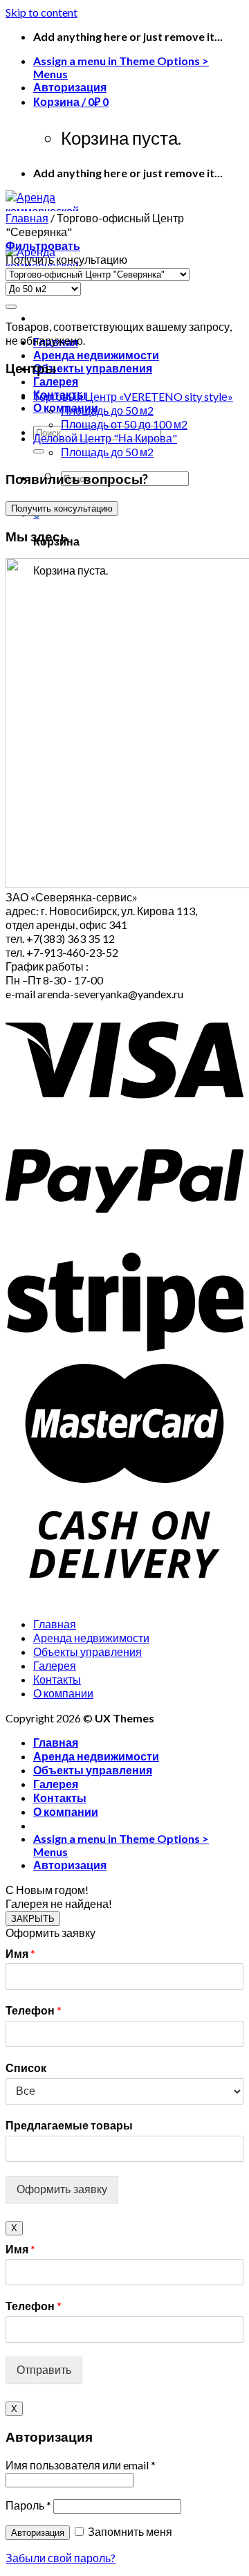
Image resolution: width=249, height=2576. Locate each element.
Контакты (57, 1679)
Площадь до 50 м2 (107, 410)
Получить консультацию (62, 508)
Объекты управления (93, 368)
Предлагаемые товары (69, 2125)
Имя (20, 1953)
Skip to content (41, 12)
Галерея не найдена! (59, 1903)
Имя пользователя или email (81, 2465)
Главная (27, 218)
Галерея (56, 381)
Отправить (44, 2370)
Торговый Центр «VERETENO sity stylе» (133, 396)
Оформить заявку (62, 2189)
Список (26, 2068)
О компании (63, 1693)
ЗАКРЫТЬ (33, 1919)
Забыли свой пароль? (61, 2558)
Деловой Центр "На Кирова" (105, 438)
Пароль (28, 2505)
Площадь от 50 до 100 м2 (124, 424)
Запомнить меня (129, 2531)
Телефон (34, 2010)
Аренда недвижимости (96, 355)
